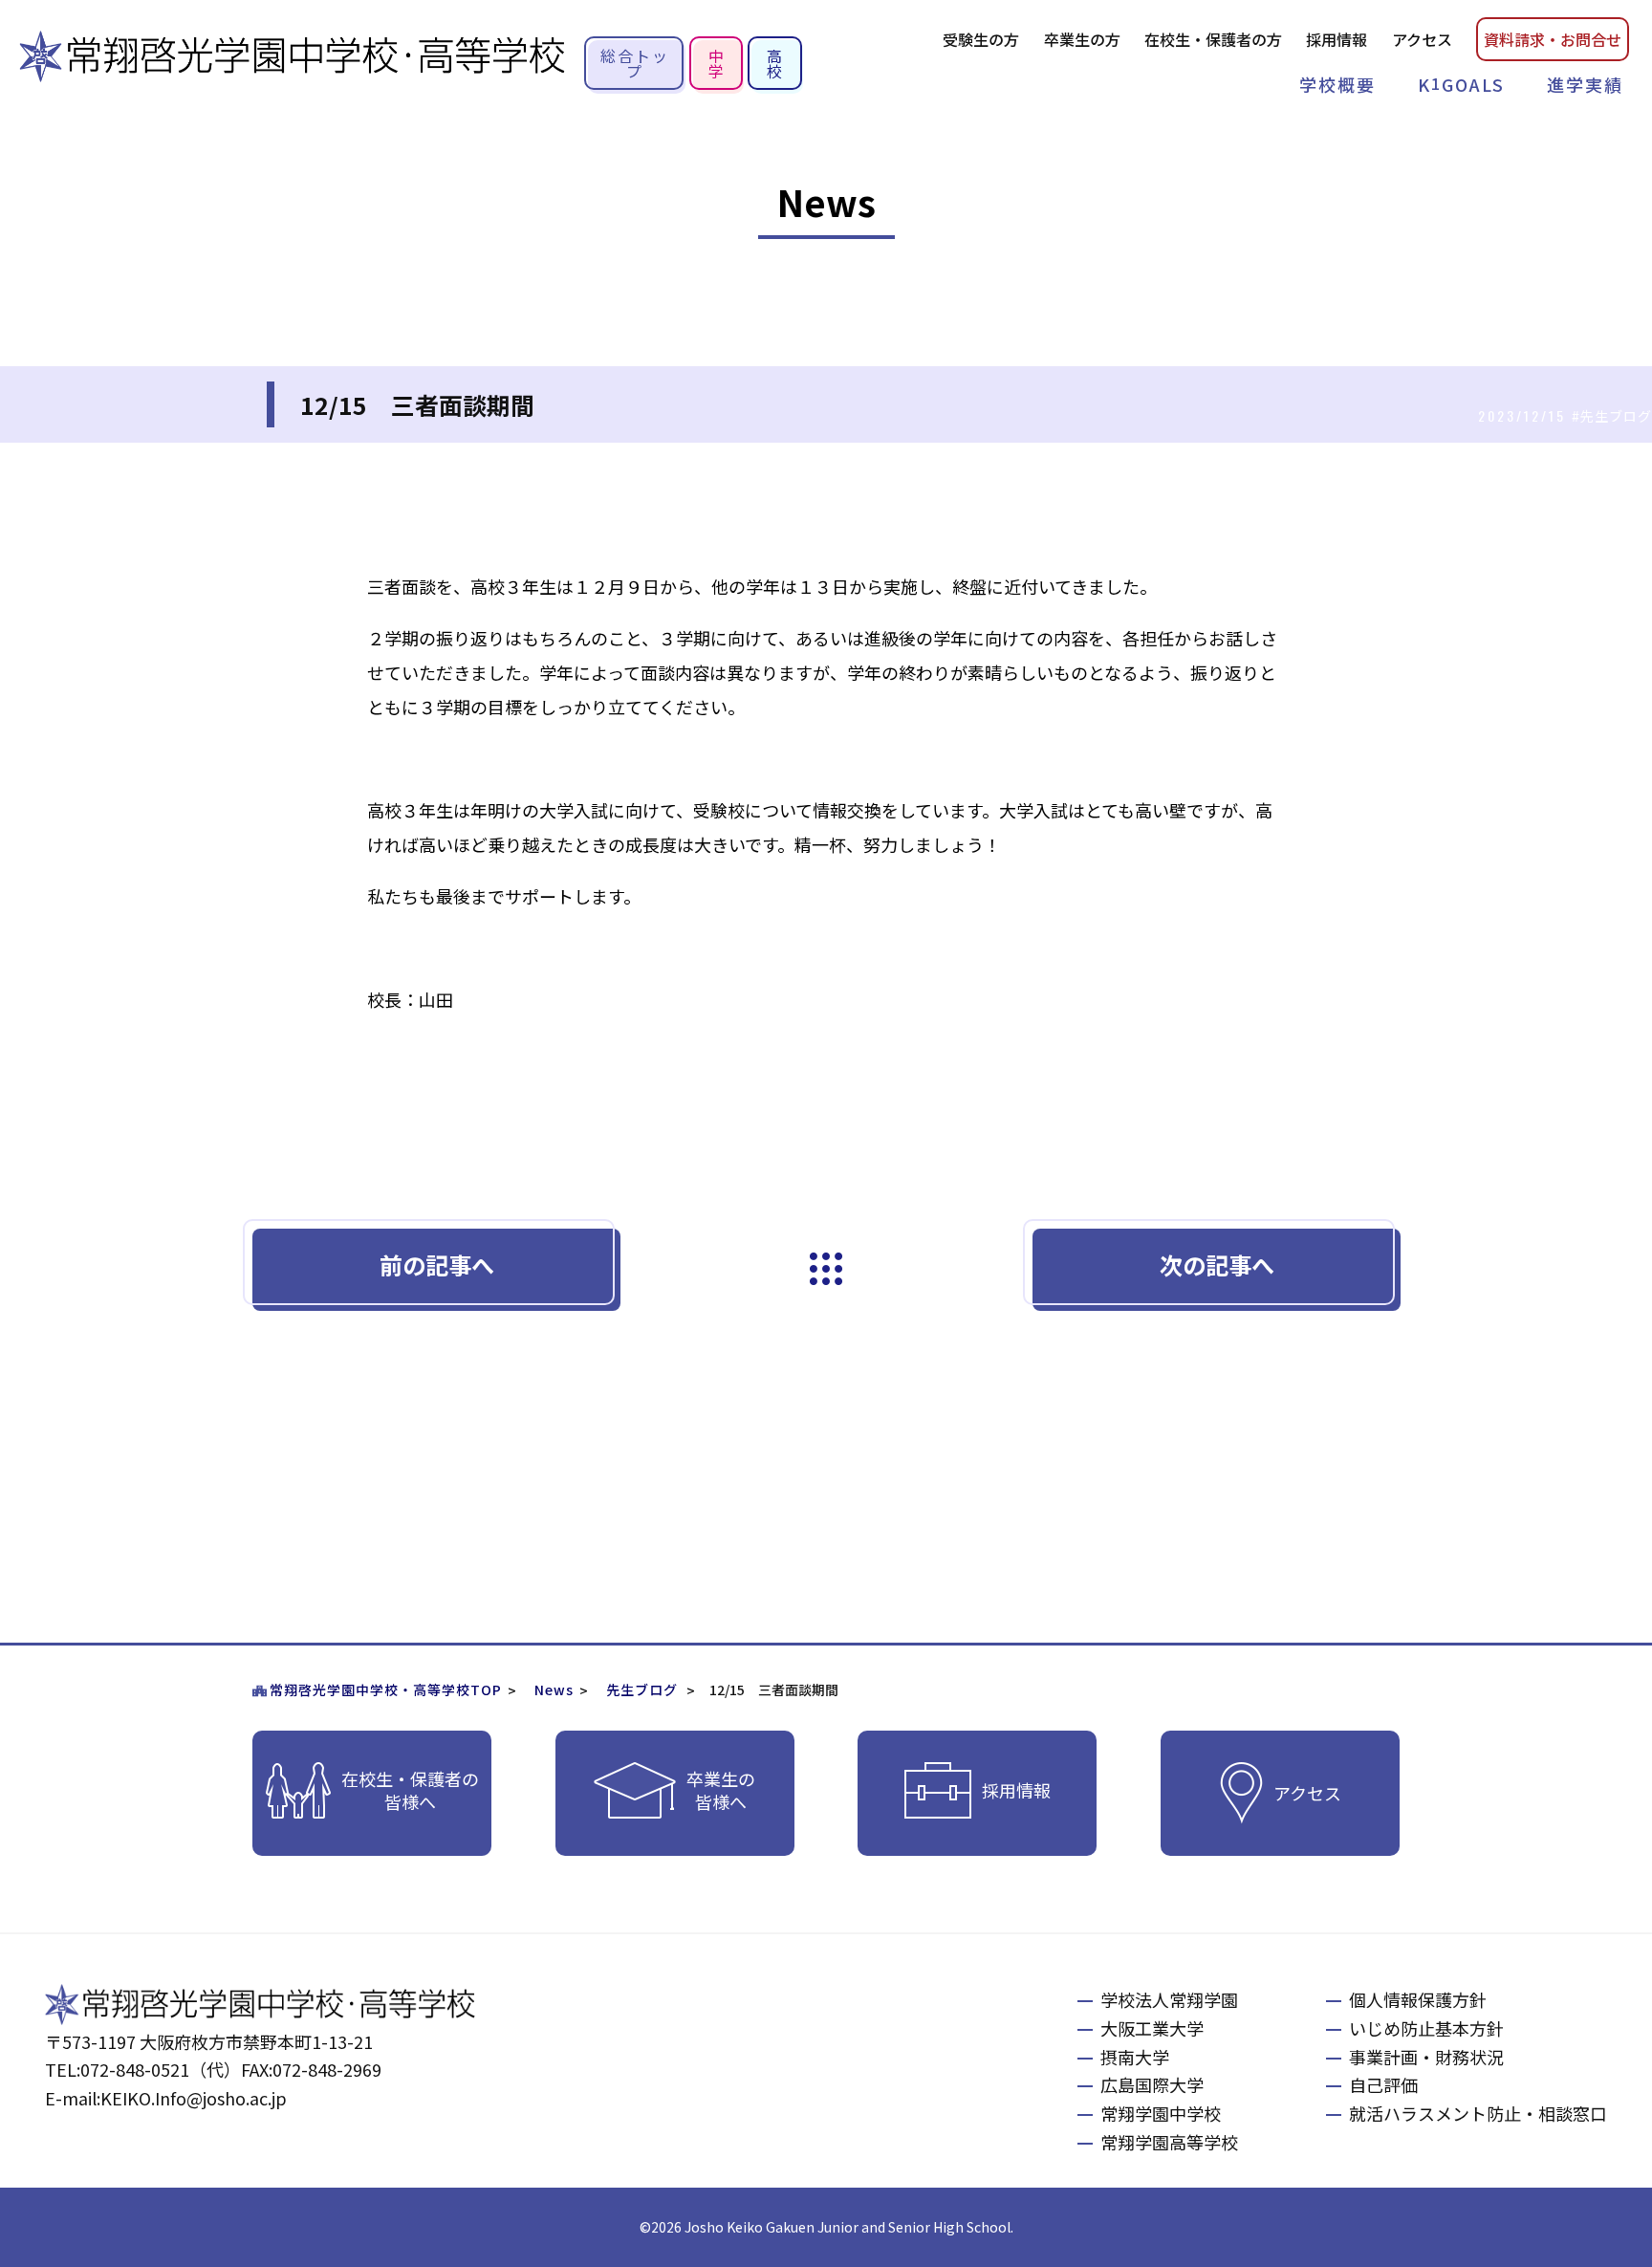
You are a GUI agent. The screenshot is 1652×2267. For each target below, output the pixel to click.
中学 (717, 63)
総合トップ (635, 63)
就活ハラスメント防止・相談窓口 (1478, 2113)
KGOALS (1461, 84)
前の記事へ (437, 1264)
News (554, 1689)
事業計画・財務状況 (1426, 2057)
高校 (775, 63)
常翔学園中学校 (1161, 2113)
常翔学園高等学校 (1169, 2142)
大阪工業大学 (1152, 2028)
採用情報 (1337, 39)
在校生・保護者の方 (1213, 39)
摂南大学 (1135, 2057)
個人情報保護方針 (1418, 1999)
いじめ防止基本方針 (1426, 2028)
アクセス (1422, 39)
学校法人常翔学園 (1169, 1999)
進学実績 (1585, 84)
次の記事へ (1217, 1264)
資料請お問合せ (1553, 39)
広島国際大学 (1152, 2084)
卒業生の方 (1082, 39)
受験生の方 (981, 39)
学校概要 (1337, 84)
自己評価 (1383, 2084)
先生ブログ (642, 1689)
